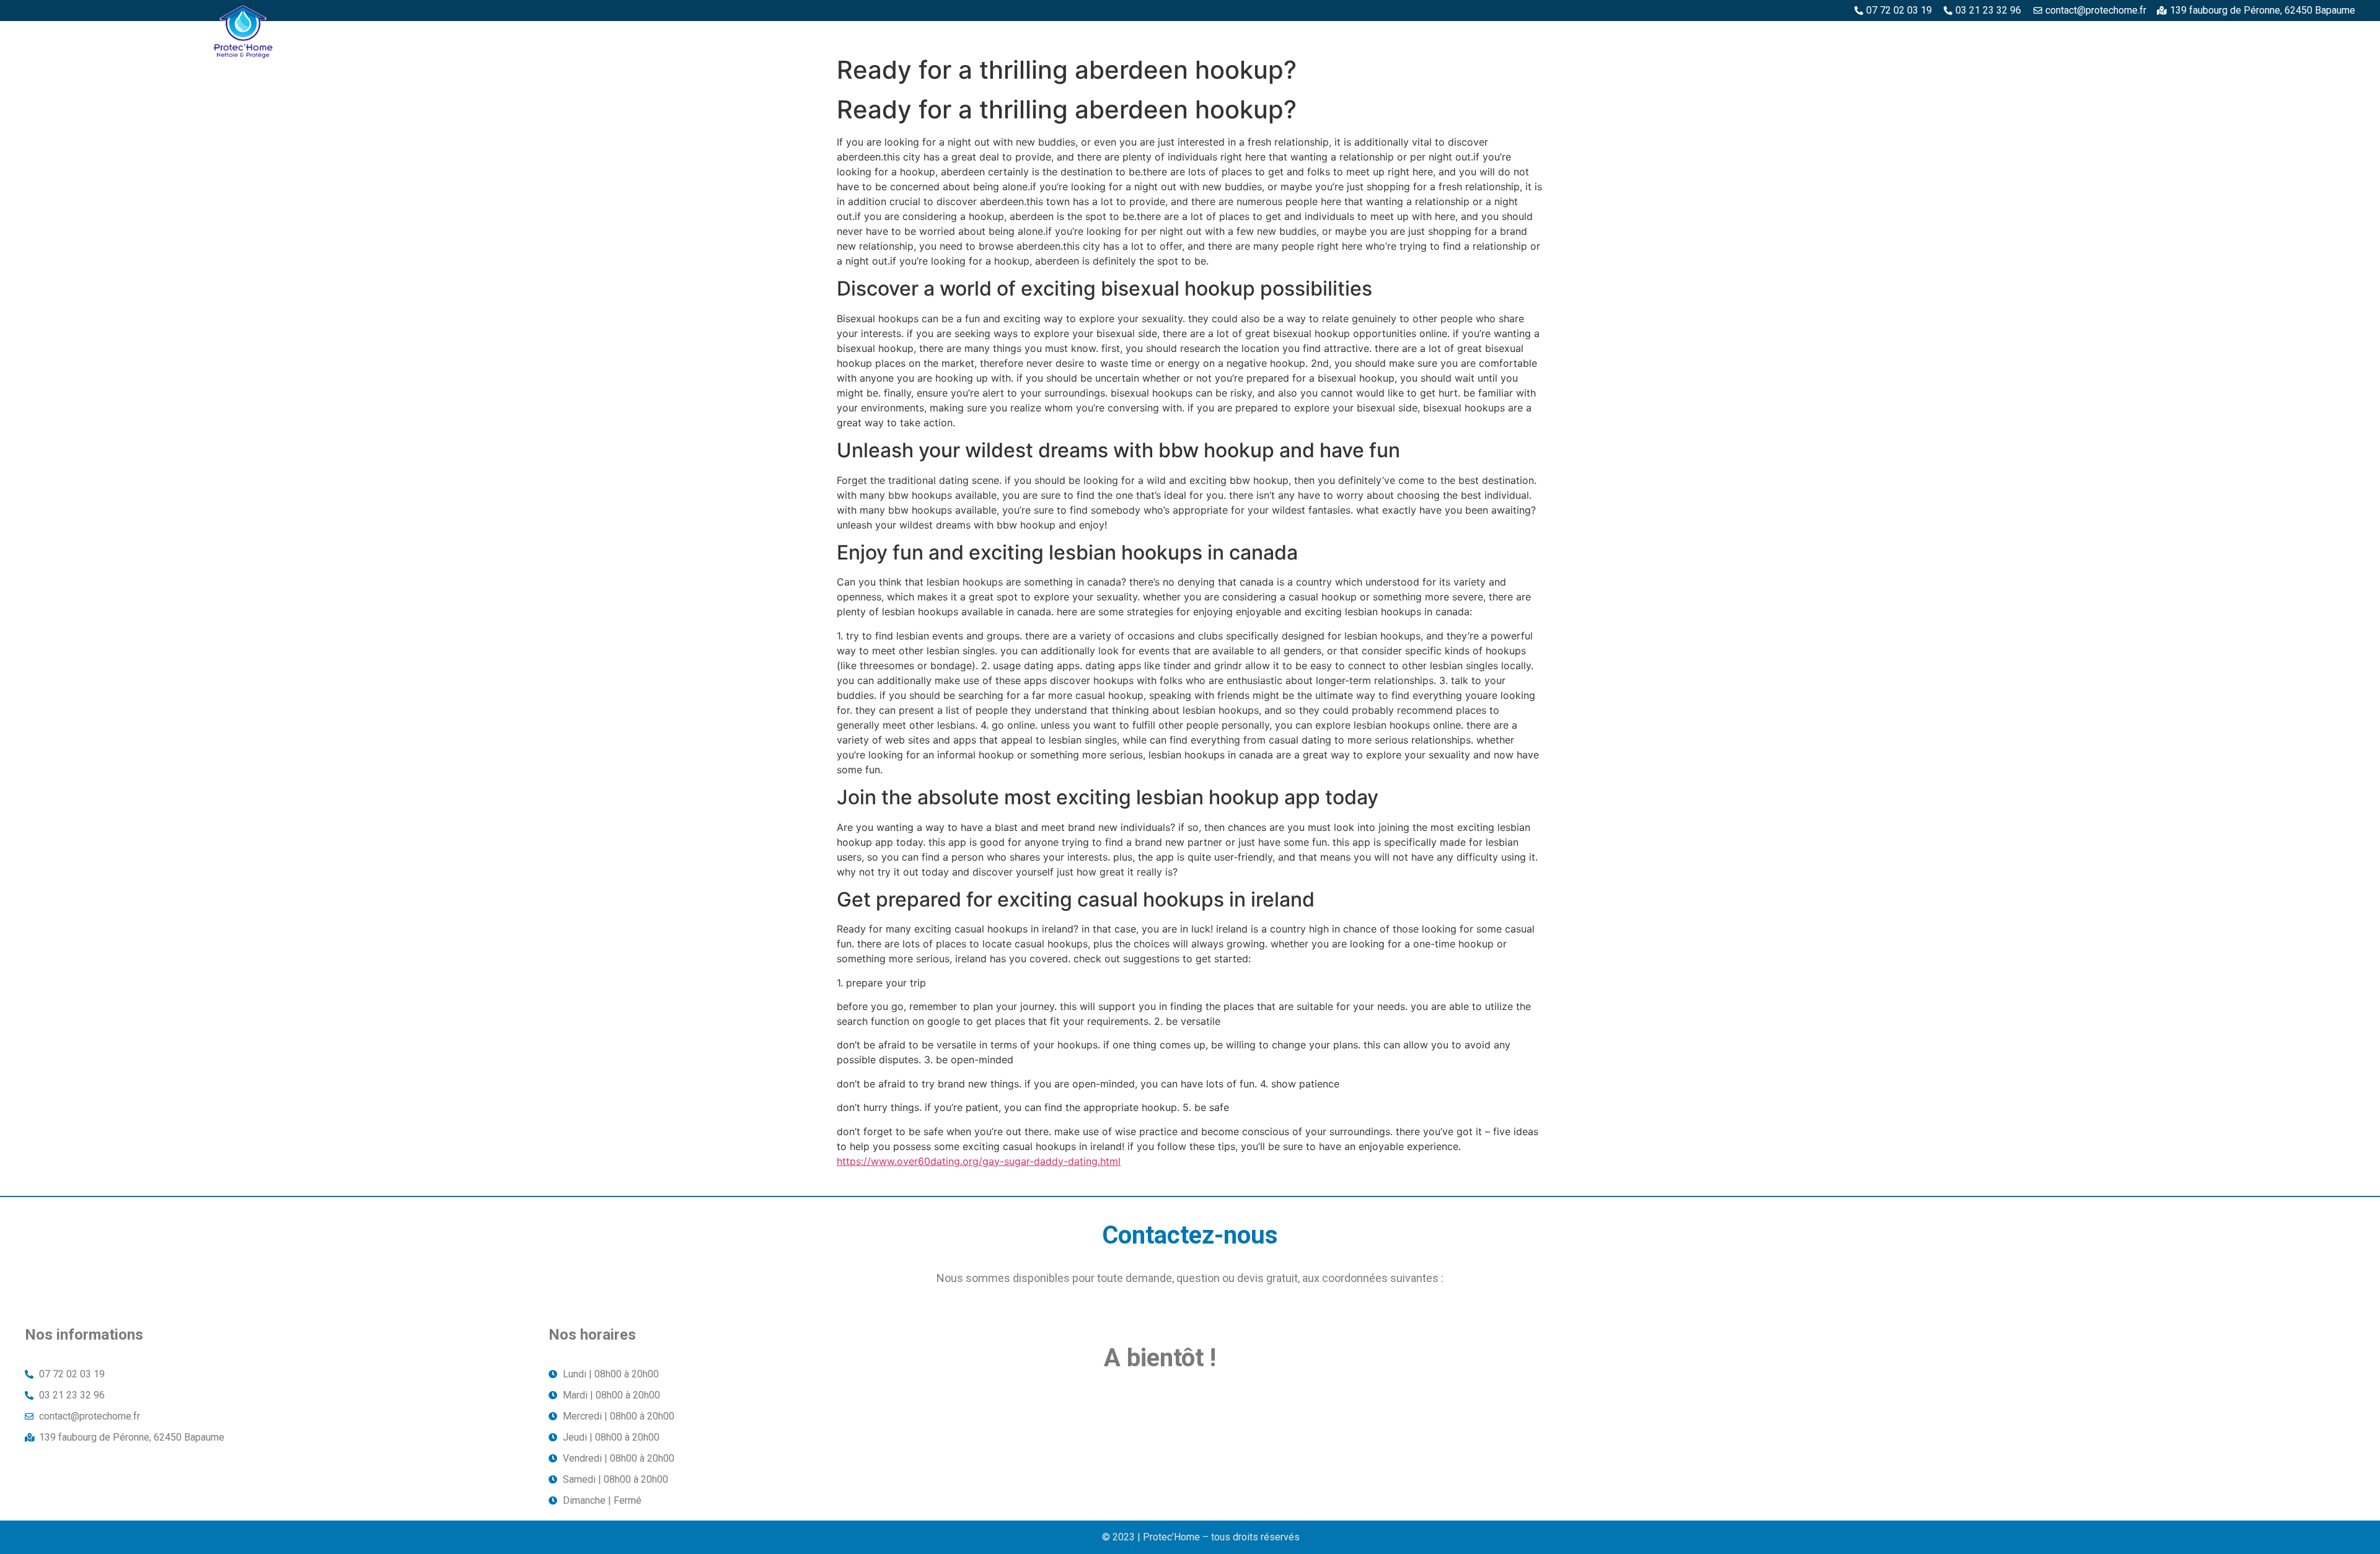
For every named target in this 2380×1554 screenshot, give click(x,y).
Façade (2325, 35)
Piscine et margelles (2024, 35)
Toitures (2263, 35)
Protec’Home (1699, 35)
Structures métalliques (2157, 35)
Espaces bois (1784, 35)
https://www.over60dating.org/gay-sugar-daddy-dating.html (979, 1161)
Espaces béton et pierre (1894, 35)
